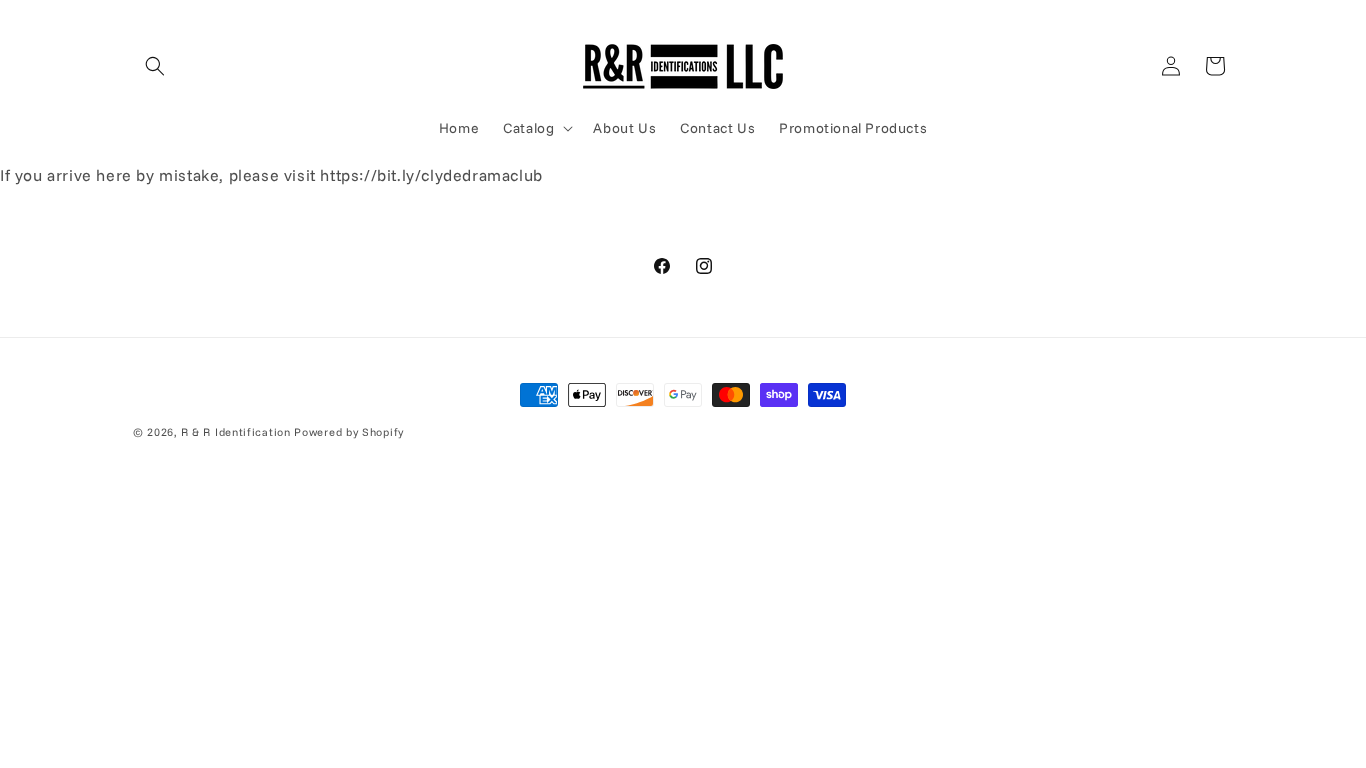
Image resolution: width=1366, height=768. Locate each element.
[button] (155, 66)
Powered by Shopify (349, 432)
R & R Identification (236, 432)
